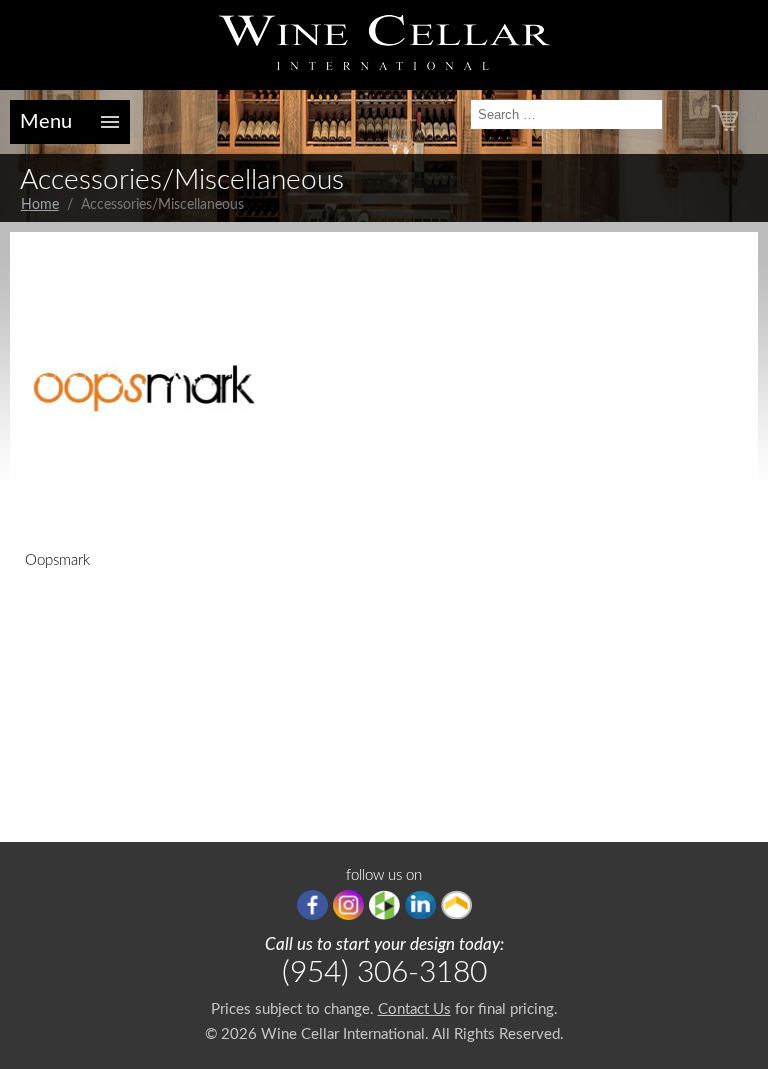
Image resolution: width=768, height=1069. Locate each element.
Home (40, 205)
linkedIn (420, 905)
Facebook (312, 905)
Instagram (348, 905)
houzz (384, 905)
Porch (456, 905)
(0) (749, 118)
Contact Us (414, 1009)
